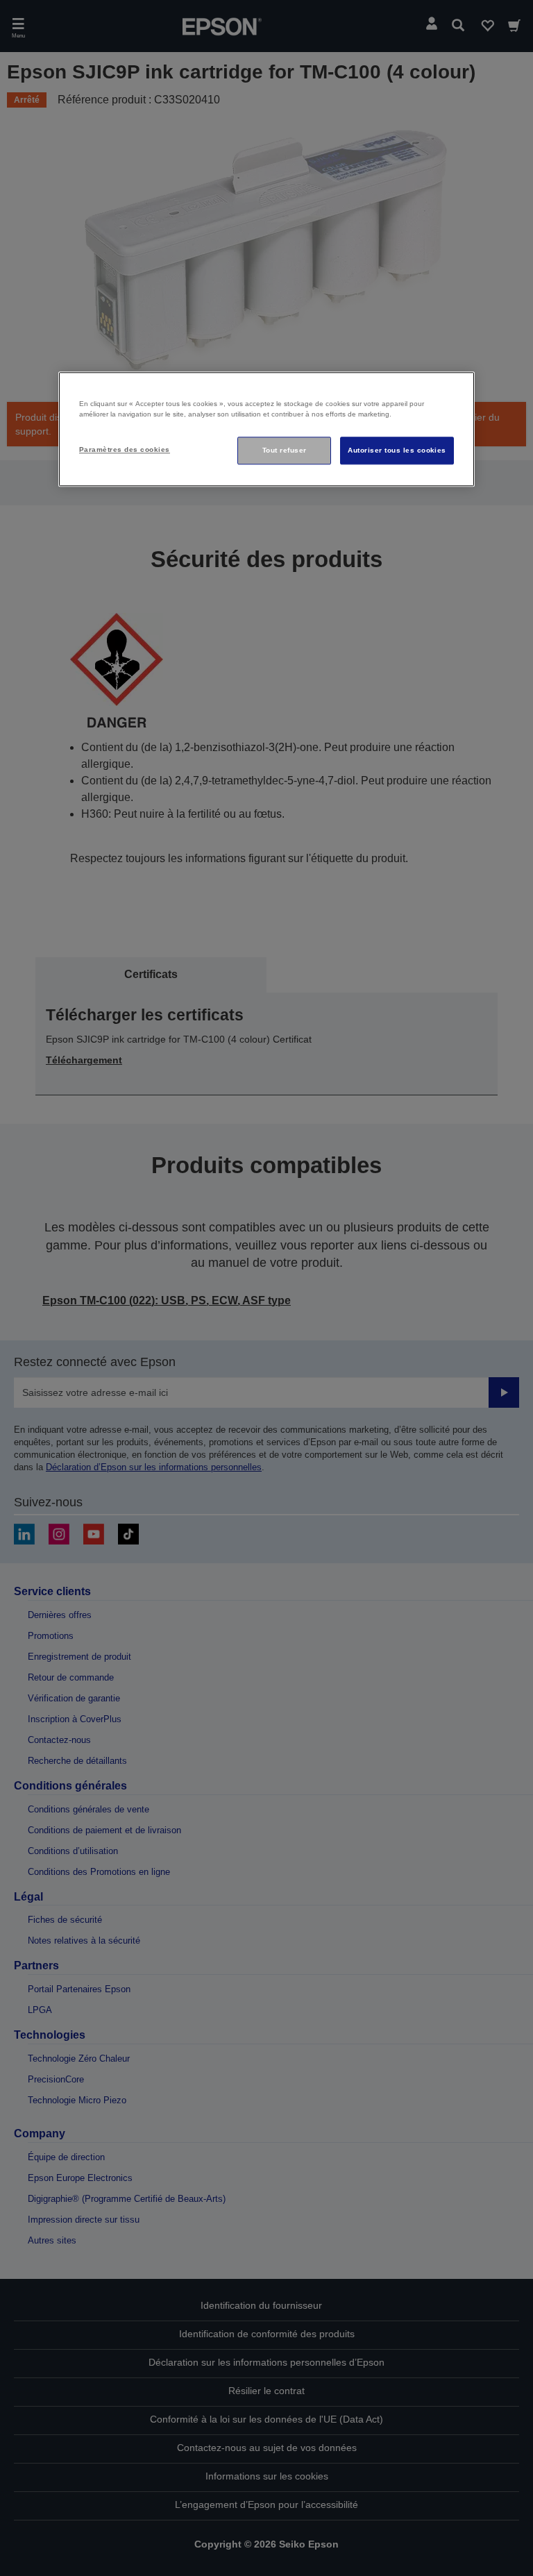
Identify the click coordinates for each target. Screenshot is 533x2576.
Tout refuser (285, 451)
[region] (266, 429)
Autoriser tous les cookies (397, 451)
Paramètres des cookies (125, 450)
